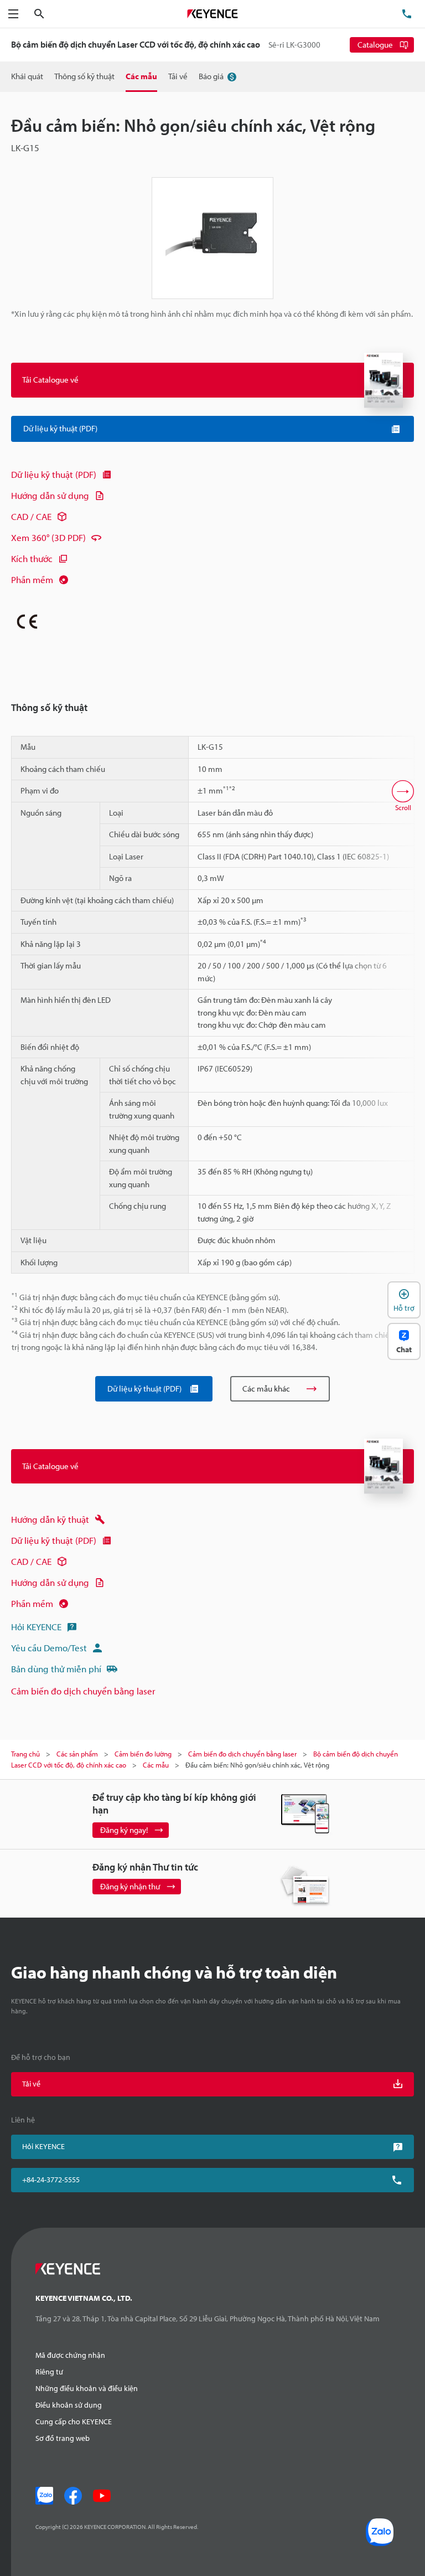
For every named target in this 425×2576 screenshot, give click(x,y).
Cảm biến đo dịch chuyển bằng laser (83, 1691)
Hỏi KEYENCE (36, 1627)
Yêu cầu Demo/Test (49, 1648)
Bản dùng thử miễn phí (56, 1669)
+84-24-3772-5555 (51, 2180)
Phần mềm (32, 579)
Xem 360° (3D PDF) (48, 537)
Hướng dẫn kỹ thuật (50, 1519)
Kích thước (32, 558)
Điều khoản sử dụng (69, 2405)
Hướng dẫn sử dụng (50, 495)
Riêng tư (49, 2372)
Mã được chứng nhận (70, 2355)
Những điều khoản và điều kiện (87, 2388)
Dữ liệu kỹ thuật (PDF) (54, 474)
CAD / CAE (31, 516)
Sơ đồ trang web (63, 2438)
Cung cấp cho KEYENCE (74, 2422)
